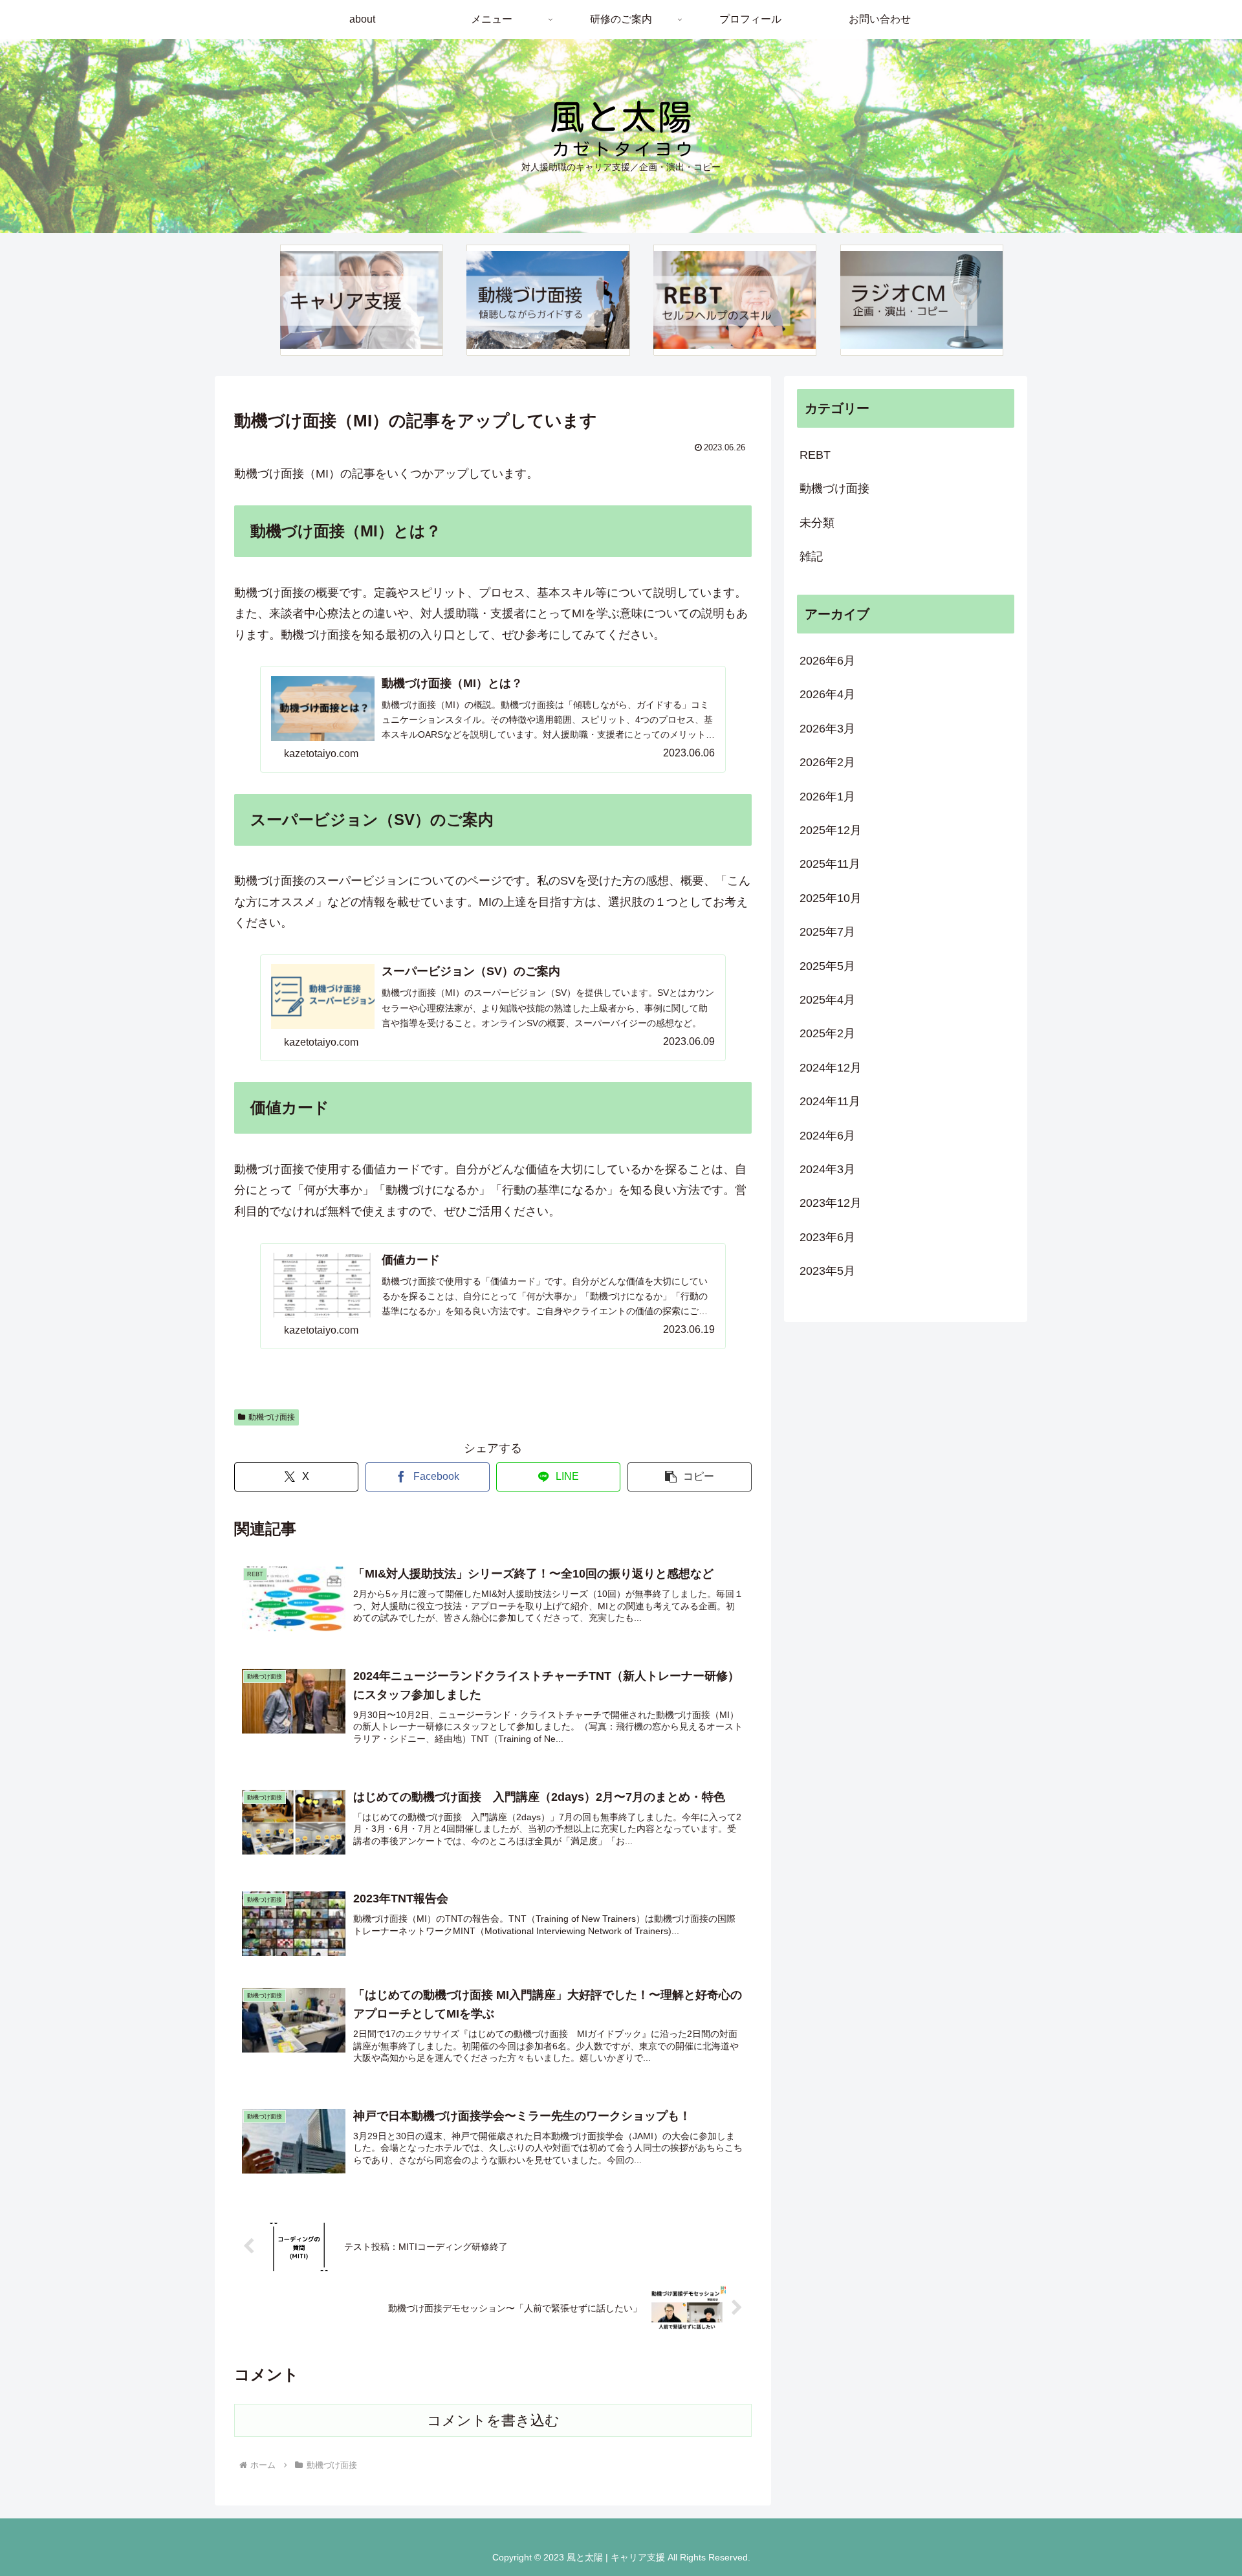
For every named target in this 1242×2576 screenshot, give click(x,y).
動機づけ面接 (272, 1417)
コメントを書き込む (493, 2420)
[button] (690, 1477)
